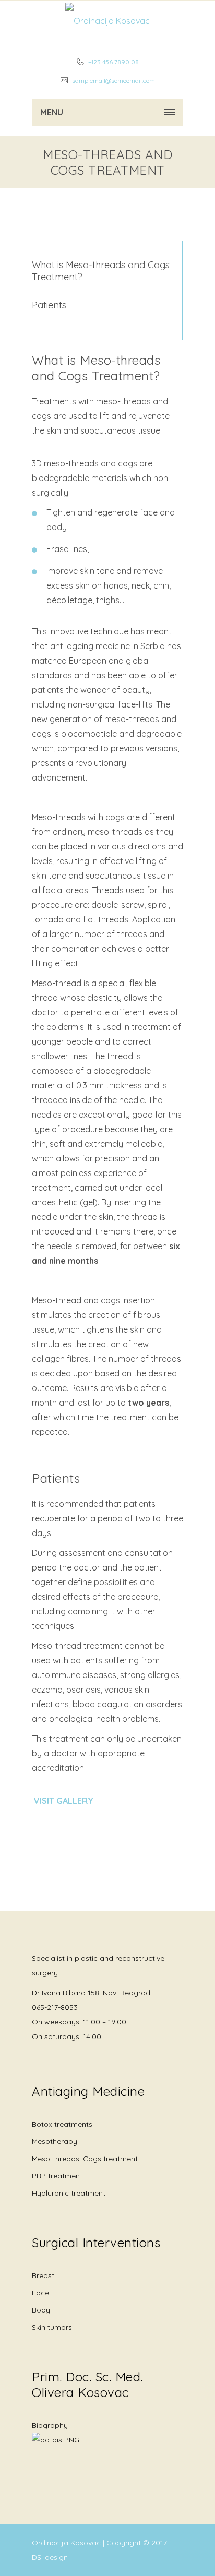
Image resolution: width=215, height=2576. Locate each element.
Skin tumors (52, 2327)
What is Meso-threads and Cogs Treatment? (101, 271)
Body (41, 2310)
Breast (43, 2275)
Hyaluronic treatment (69, 2193)
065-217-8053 (55, 2007)
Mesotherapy (55, 2141)
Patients (49, 305)
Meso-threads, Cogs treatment (85, 2159)
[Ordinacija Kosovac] (107, 21)
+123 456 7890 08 (113, 62)
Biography (50, 2425)
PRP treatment (57, 2176)
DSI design (50, 2557)
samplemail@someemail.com (113, 81)
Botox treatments (62, 2124)
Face (40, 2293)
